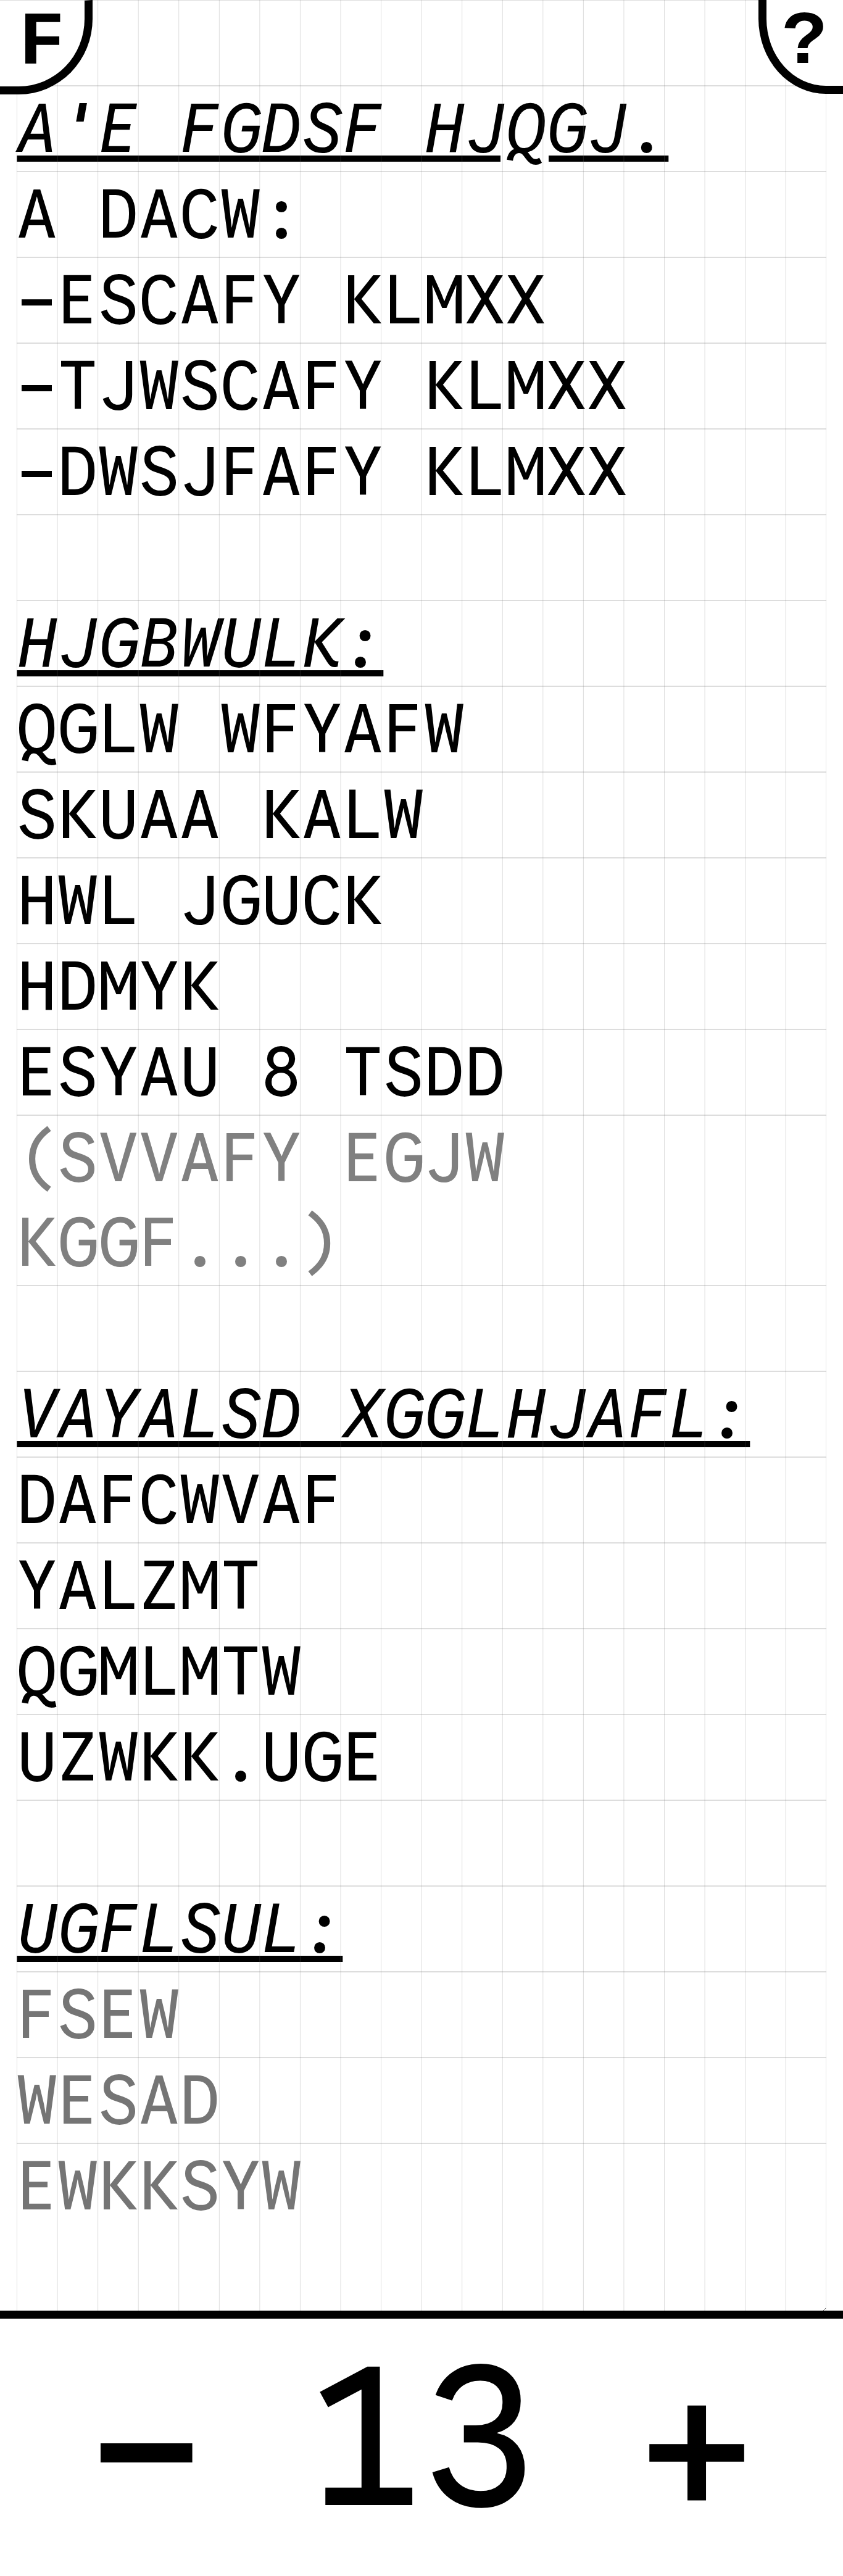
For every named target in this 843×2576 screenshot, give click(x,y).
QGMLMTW (159, 1672)
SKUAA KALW (220, 815)
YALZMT (139, 1586)
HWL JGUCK (200, 901)
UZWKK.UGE (200, 1757)
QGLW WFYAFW (241, 729)
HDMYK (118, 987)
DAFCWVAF (180, 1500)
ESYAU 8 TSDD (261, 1072)
